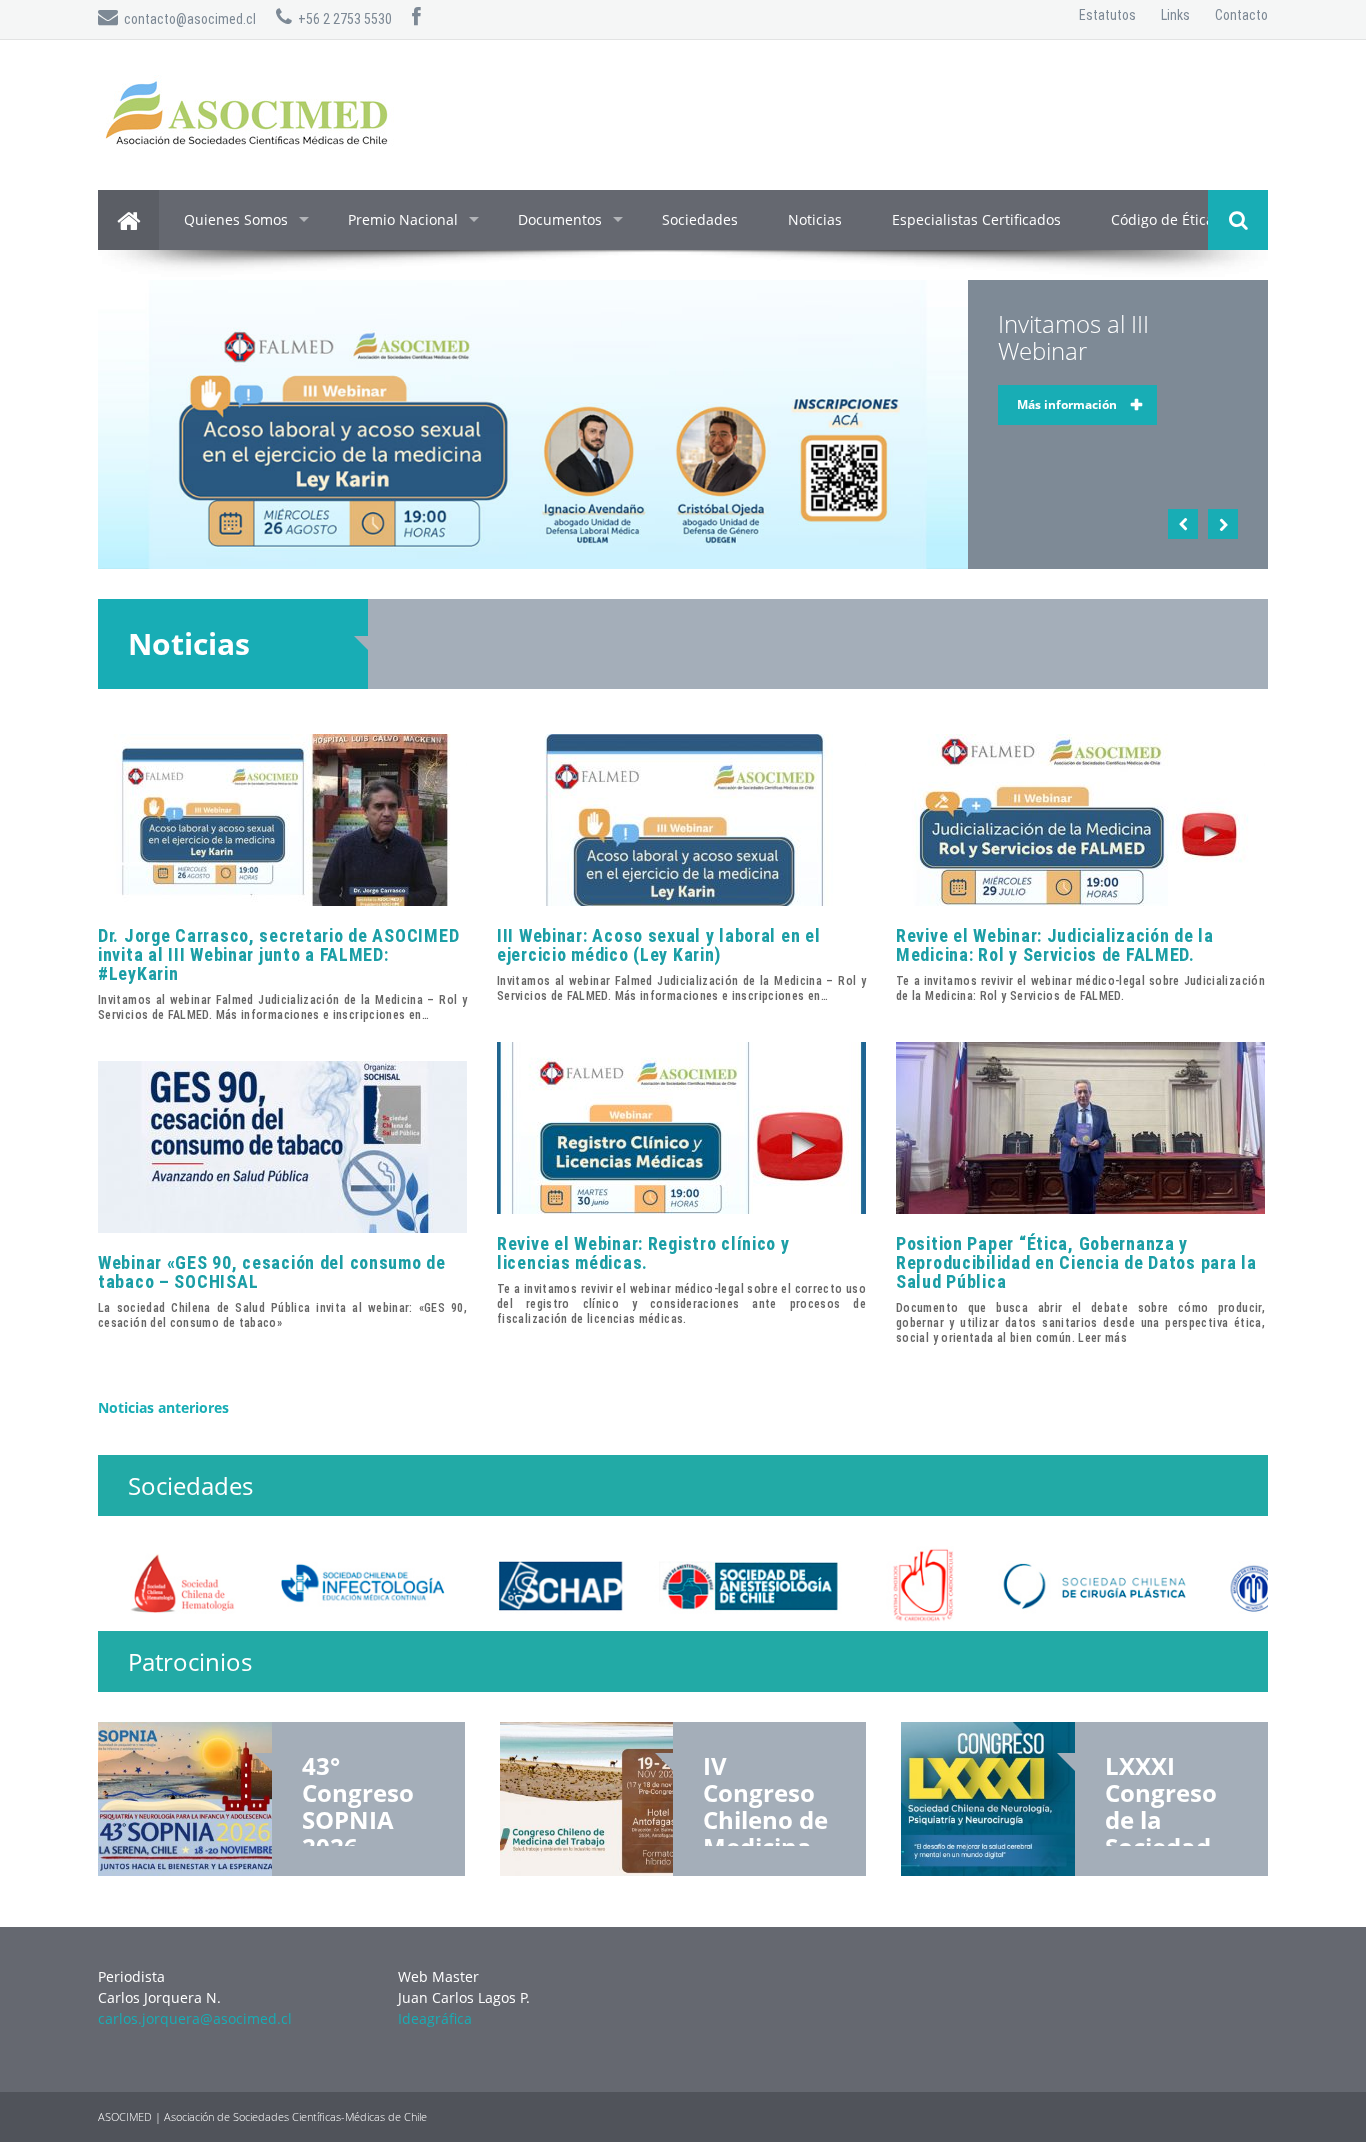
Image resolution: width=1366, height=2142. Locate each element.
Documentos (560, 219)
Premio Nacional (403, 219)
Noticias (815, 219)
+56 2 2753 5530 (342, 19)
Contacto (1241, 15)
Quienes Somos (236, 219)
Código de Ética (1162, 219)
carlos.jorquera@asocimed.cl (195, 2018)
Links (1175, 15)
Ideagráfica (435, 2018)
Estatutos (1107, 15)
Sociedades (700, 219)
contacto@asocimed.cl (187, 19)
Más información (1067, 404)
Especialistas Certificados (976, 219)
